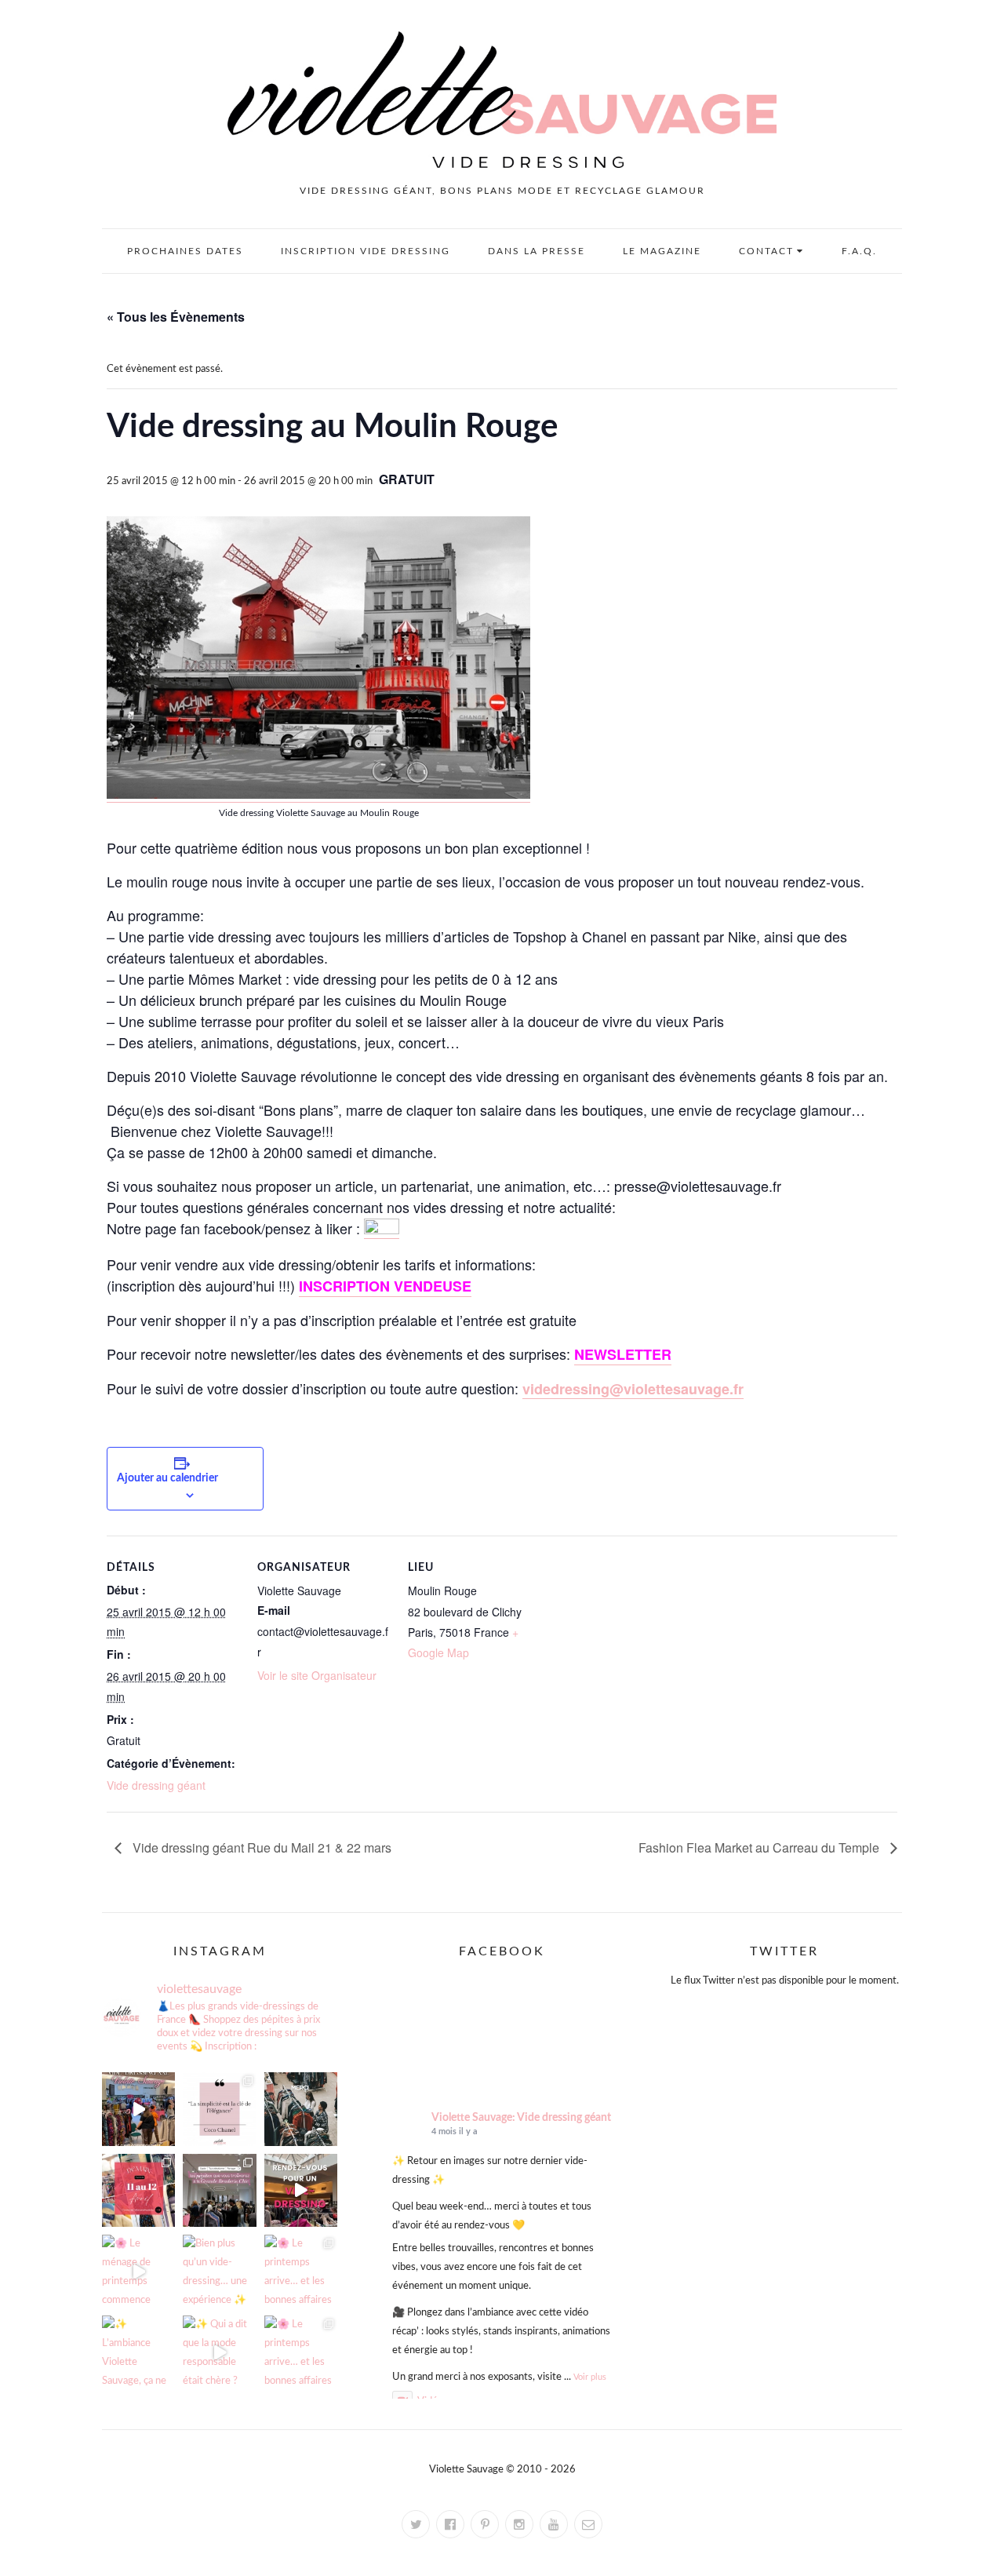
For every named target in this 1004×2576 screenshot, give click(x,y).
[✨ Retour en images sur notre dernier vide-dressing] (138, 2109)
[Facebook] (450, 2524)
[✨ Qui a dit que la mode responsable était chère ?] (219, 2352)
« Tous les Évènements (176, 317)
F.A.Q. (859, 251)
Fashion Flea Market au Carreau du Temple (760, 1847)
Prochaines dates (185, 251)
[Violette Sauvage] (382, 1228)
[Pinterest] (485, 2524)
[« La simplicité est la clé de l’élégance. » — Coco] (219, 2109)
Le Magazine (662, 251)
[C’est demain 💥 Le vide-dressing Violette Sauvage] (138, 2190)
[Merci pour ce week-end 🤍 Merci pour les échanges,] (301, 2109)
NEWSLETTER (623, 1354)
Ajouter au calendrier (167, 1478)
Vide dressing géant (156, 1785)
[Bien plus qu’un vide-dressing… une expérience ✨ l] (219, 2271)
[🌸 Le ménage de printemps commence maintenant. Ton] (138, 2271)
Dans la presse (537, 251)
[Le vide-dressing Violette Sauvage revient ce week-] (301, 2190)
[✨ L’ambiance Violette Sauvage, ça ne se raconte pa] (138, 2352)
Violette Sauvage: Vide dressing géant (521, 2118)
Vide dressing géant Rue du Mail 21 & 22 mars (260, 1847)
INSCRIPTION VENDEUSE (385, 1286)
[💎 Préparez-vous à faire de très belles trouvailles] (219, 2190)
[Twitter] (416, 2524)
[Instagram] (519, 2524)
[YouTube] (554, 2524)
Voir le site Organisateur (317, 1675)
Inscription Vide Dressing (366, 251)
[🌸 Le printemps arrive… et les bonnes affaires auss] (301, 2271)
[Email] (588, 2524)
